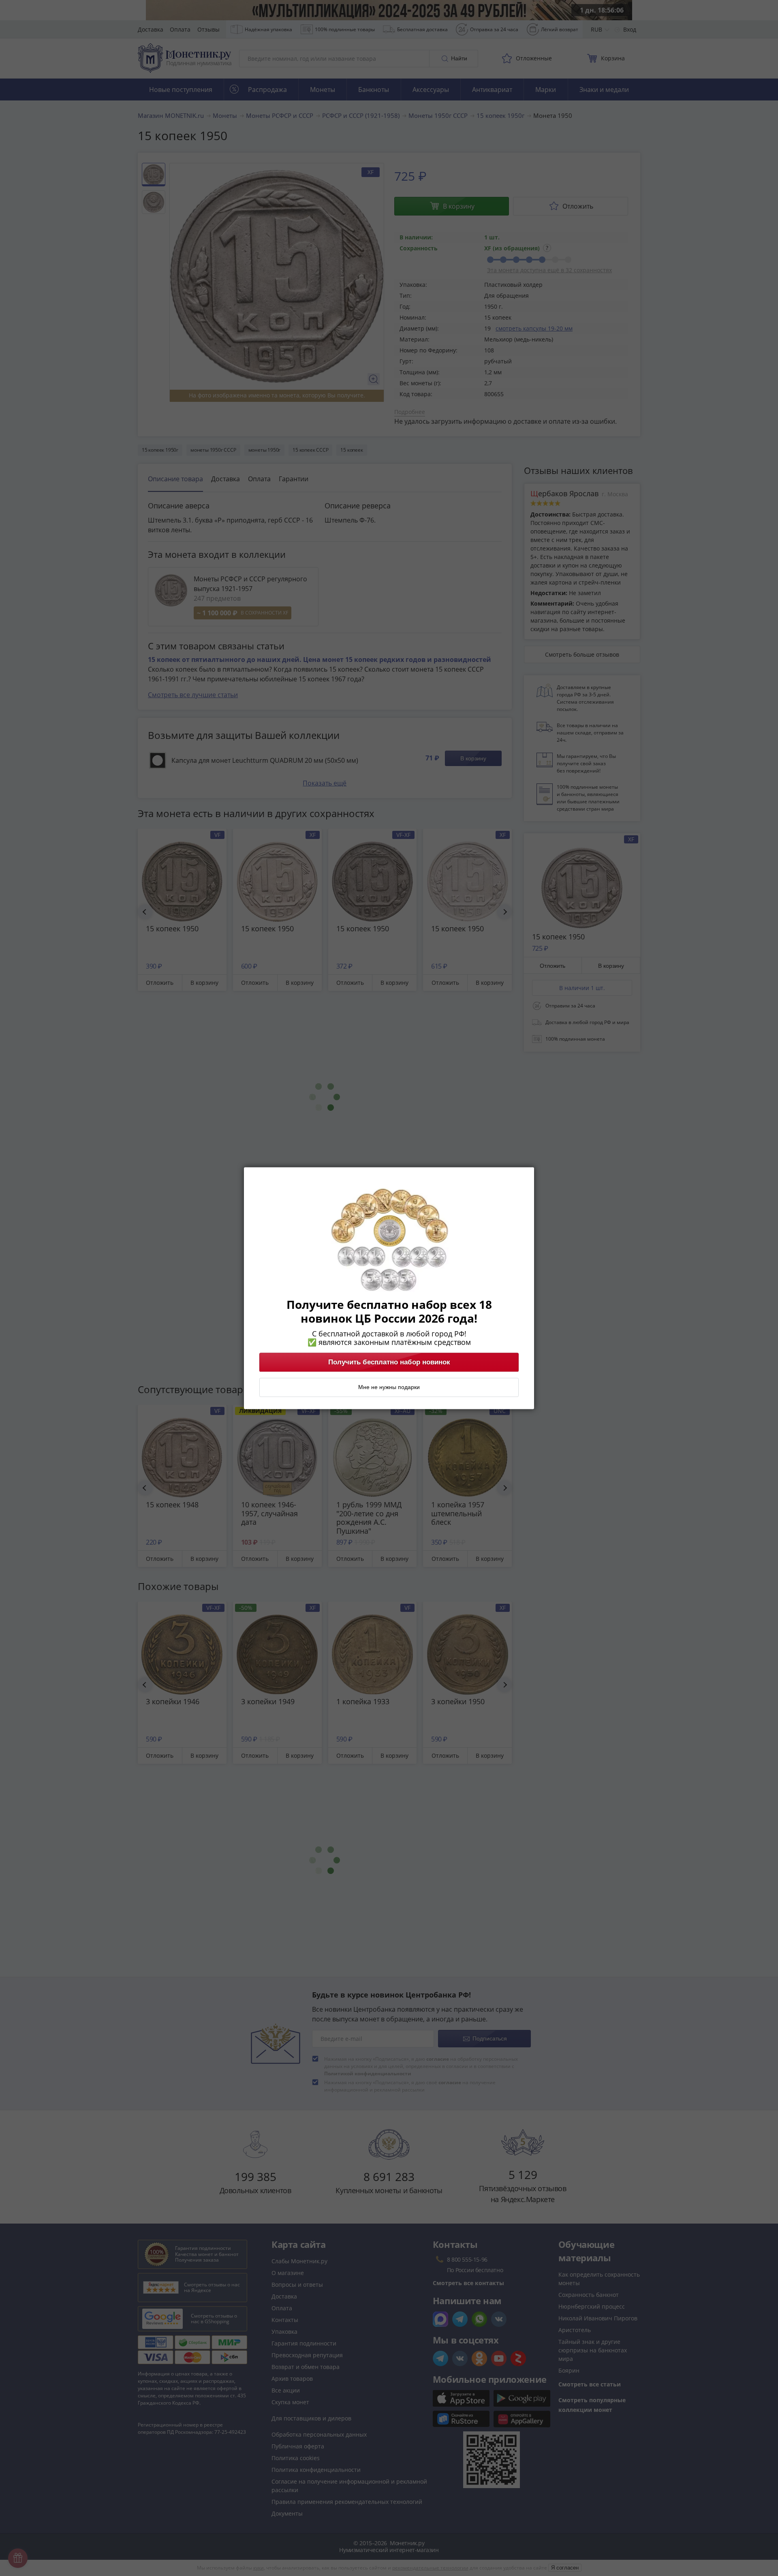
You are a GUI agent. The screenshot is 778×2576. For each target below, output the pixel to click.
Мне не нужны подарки (389, 1387)
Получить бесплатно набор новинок (389, 1362)
